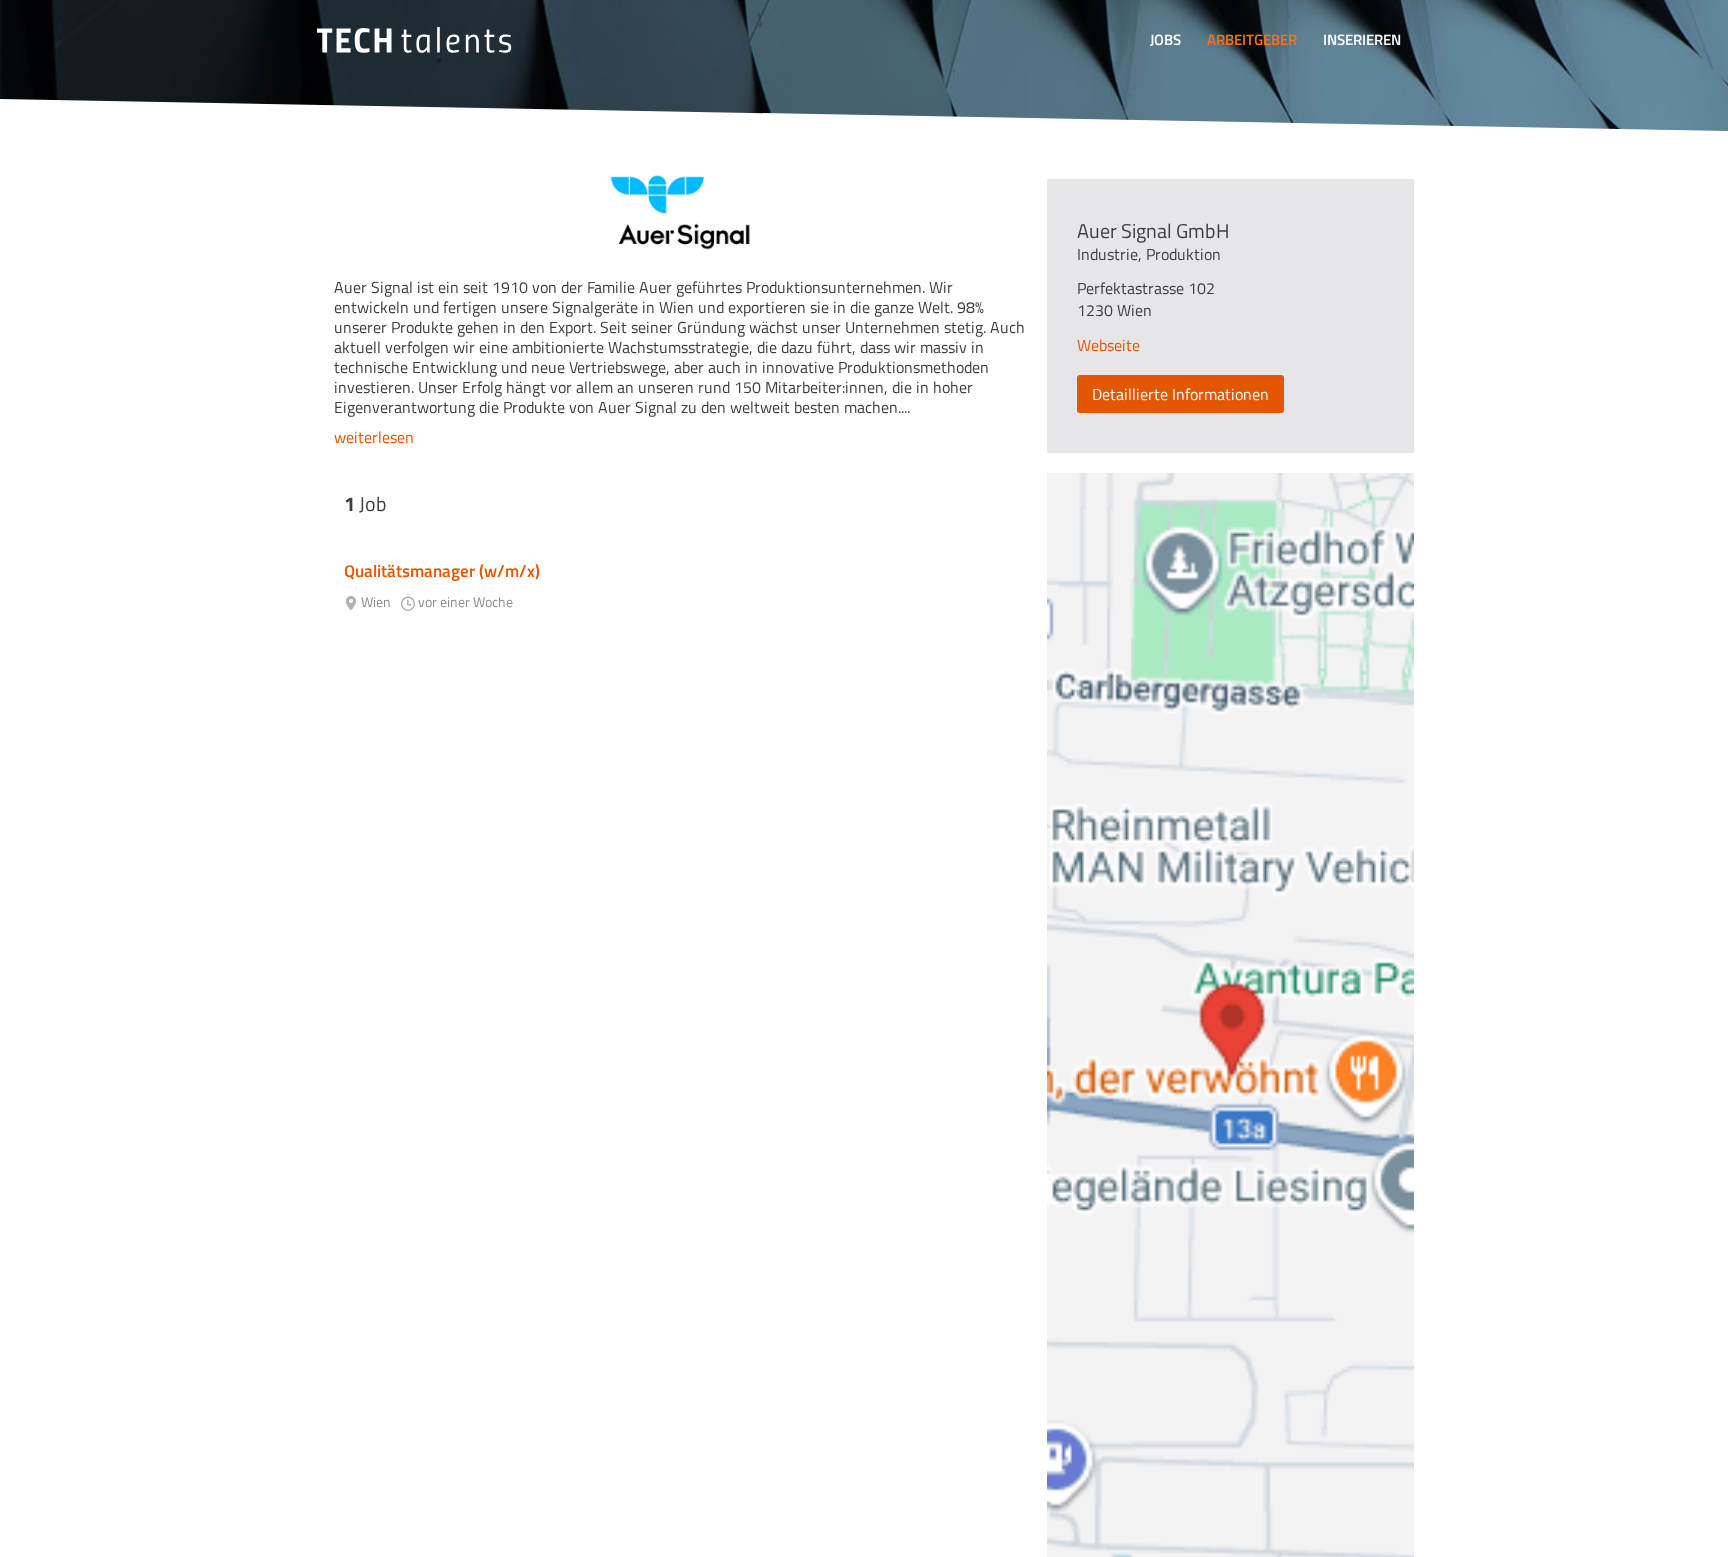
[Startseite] (414, 40)
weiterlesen (374, 437)
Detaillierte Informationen (1180, 394)
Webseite (1108, 345)
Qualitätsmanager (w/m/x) (442, 571)
